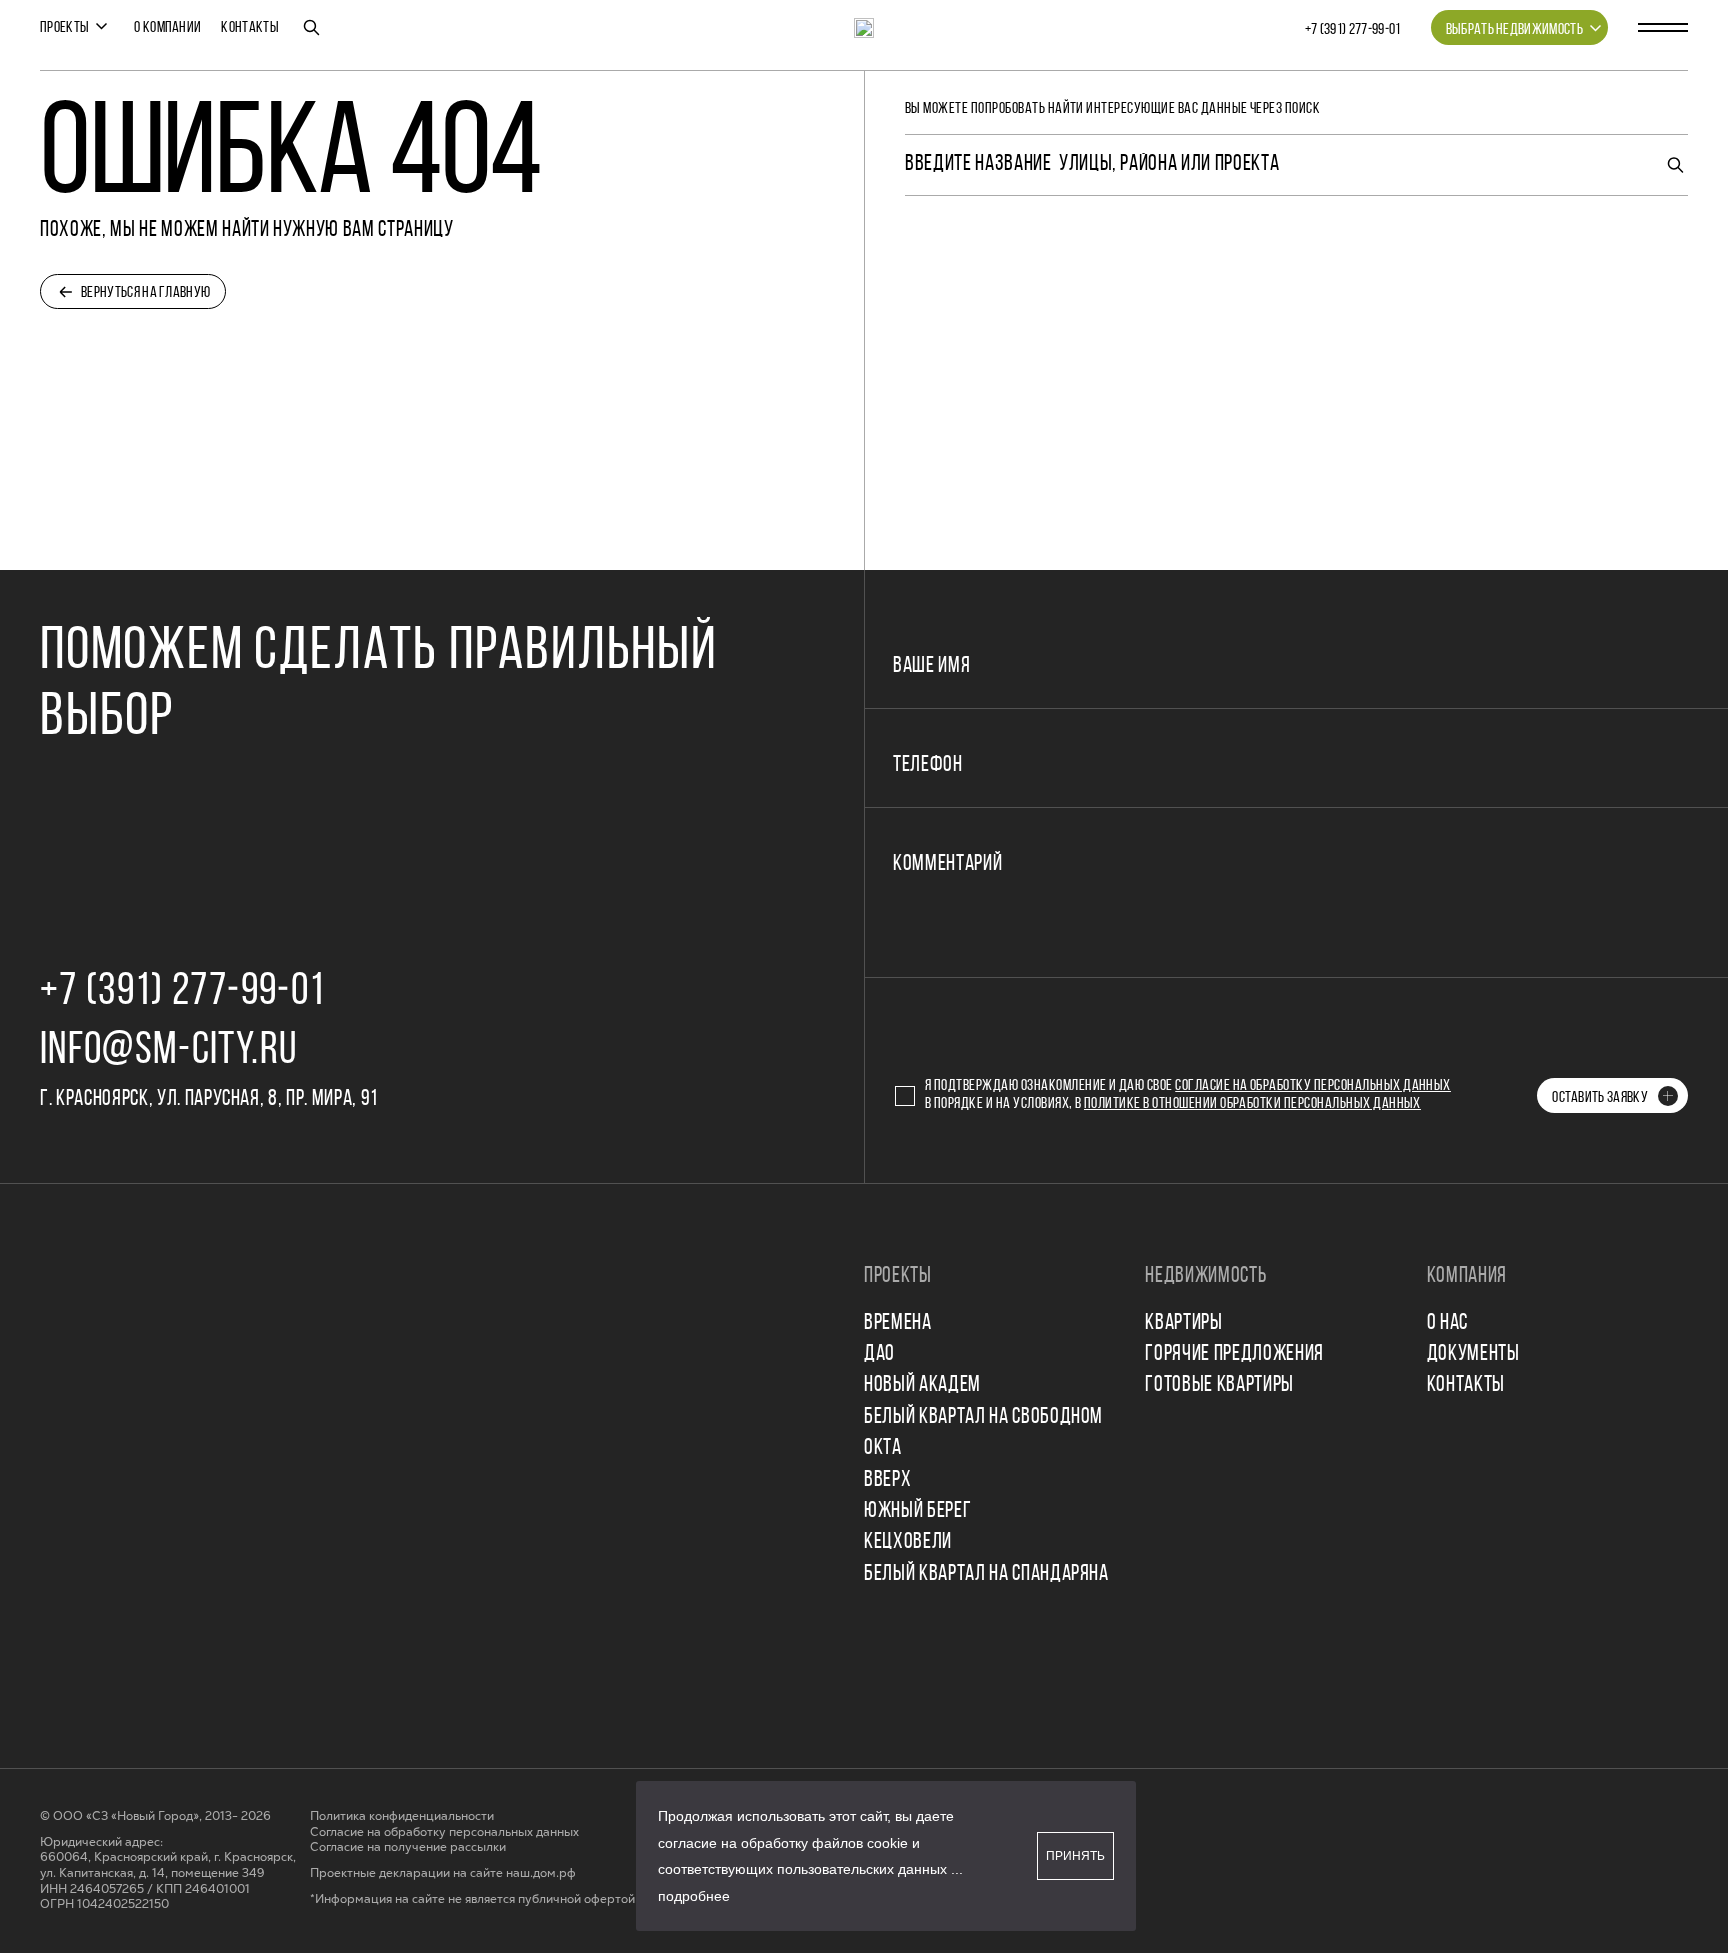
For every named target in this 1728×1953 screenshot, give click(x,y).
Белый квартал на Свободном (983, 1417)
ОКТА (883, 1448)
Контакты (250, 28)
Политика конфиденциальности (402, 1816)
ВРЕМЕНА (898, 1323)
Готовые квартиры (1219, 1385)
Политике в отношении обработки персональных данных (1252, 1104)
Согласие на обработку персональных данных (1313, 1086)
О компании (167, 28)
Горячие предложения (1234, 1354)
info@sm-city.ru (168, 1051)
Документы (1473, 1354)
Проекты (64, 28)
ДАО (879, 1354)
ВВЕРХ (887, 1480)
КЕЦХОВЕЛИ (908, 1542)
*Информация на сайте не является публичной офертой (472, 1899)
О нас (1447, 1323)
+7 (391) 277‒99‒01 (1353, 30)
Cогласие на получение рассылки (408, 1847)
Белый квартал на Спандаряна (986, 1574)
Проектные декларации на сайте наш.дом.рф (443, 1873)
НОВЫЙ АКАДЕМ (922, 1385)
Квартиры (1183, 1323)
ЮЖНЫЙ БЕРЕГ (917, 1511)
